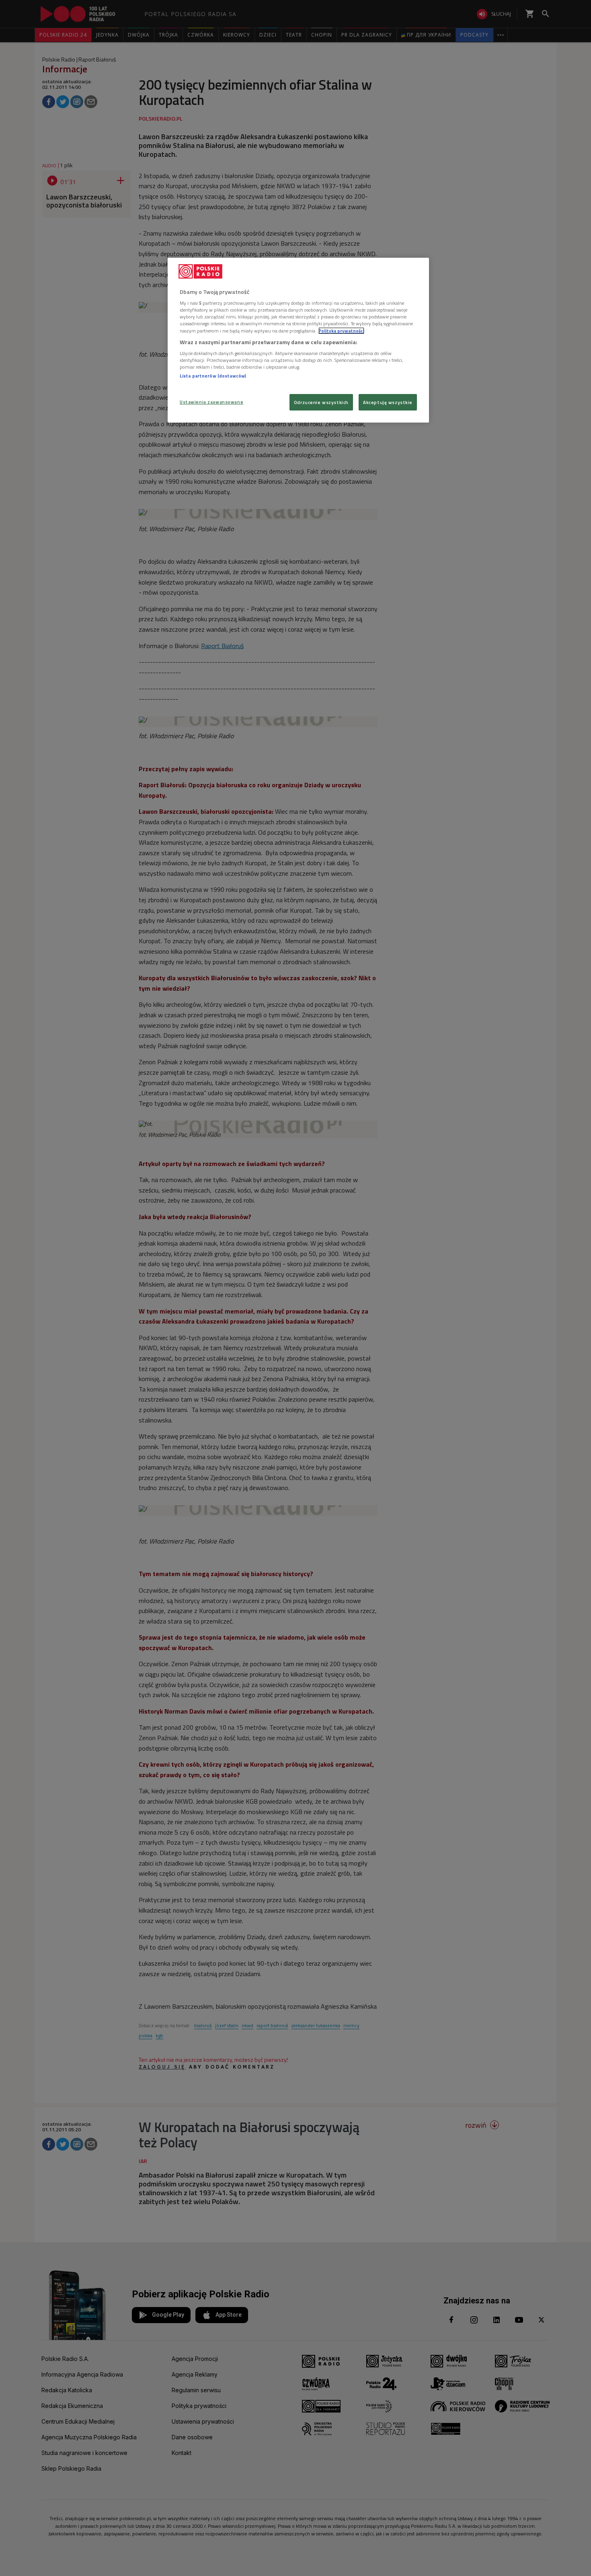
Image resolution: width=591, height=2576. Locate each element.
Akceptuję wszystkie (388, 402)
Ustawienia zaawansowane (211, 402)
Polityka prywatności (341, 331)
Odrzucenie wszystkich (321, 402)
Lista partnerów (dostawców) (213, 376)
